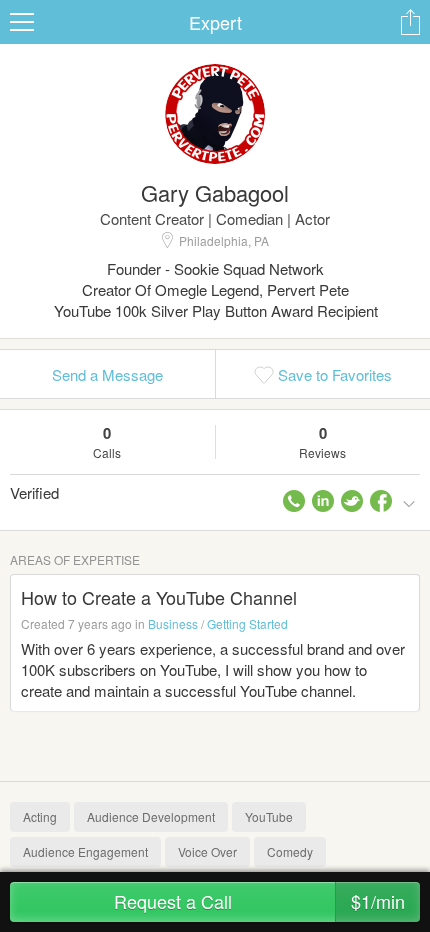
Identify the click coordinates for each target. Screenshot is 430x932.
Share (410, 22)
